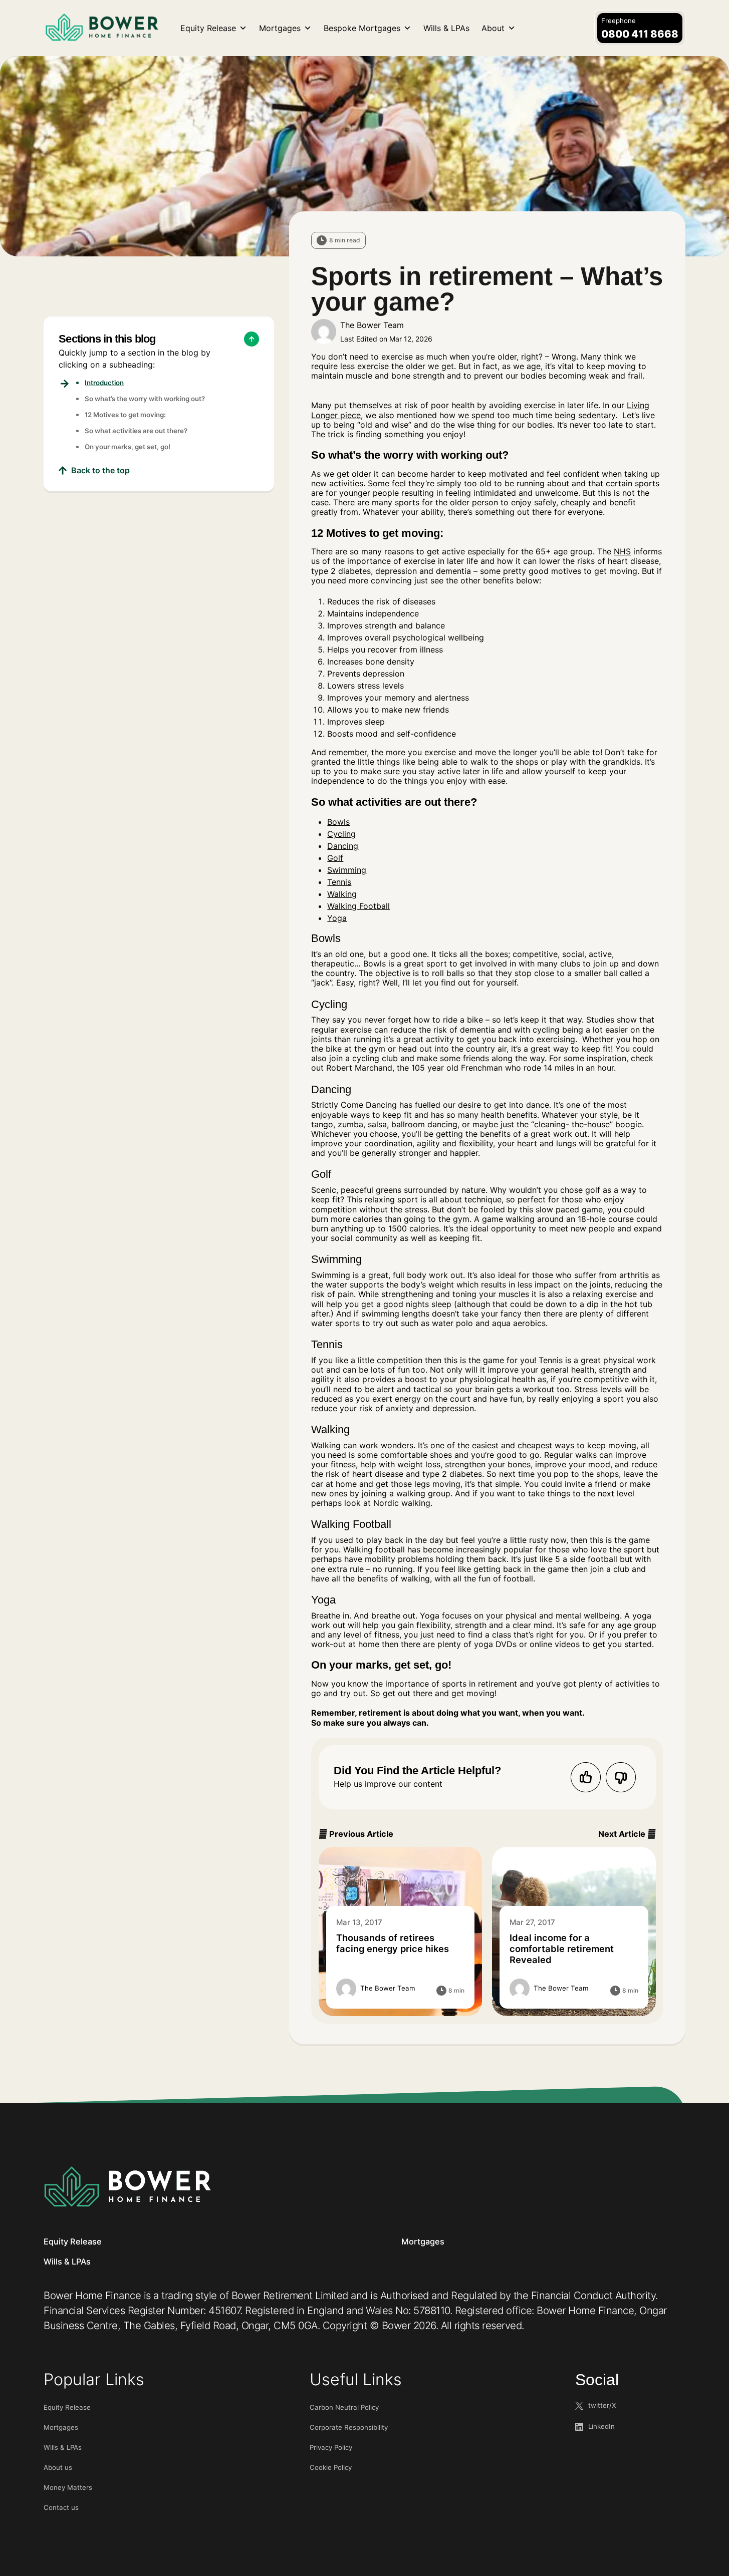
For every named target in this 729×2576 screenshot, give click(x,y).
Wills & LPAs (446, 28)
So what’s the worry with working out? (145, 399)
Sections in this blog (107, 339)
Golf (335, 858)
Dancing (343, 846)
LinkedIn (601, 2426)
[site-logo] (127, 2186)
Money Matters (68, 2487)
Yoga (337, 918)
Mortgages (280, 28)
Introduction (104, 383)
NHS (622, 551)
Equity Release (208, 28)
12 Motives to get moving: (125, 415)
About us (58, 2467)
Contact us (61, 2507)
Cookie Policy (331, 2467)
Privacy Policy (331, 2447)
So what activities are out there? (136, 431)
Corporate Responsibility (349, 2427)
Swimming (347, 870)
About (493, 28)
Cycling (341, 834)
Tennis (339, 882)
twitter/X (602, 2405)
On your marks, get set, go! (128, 447)
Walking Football (358, 906)
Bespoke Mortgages (362, 28)
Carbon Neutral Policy (344, 2407)
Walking (342, 894)
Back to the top (100, 470)
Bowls (338, 822)
